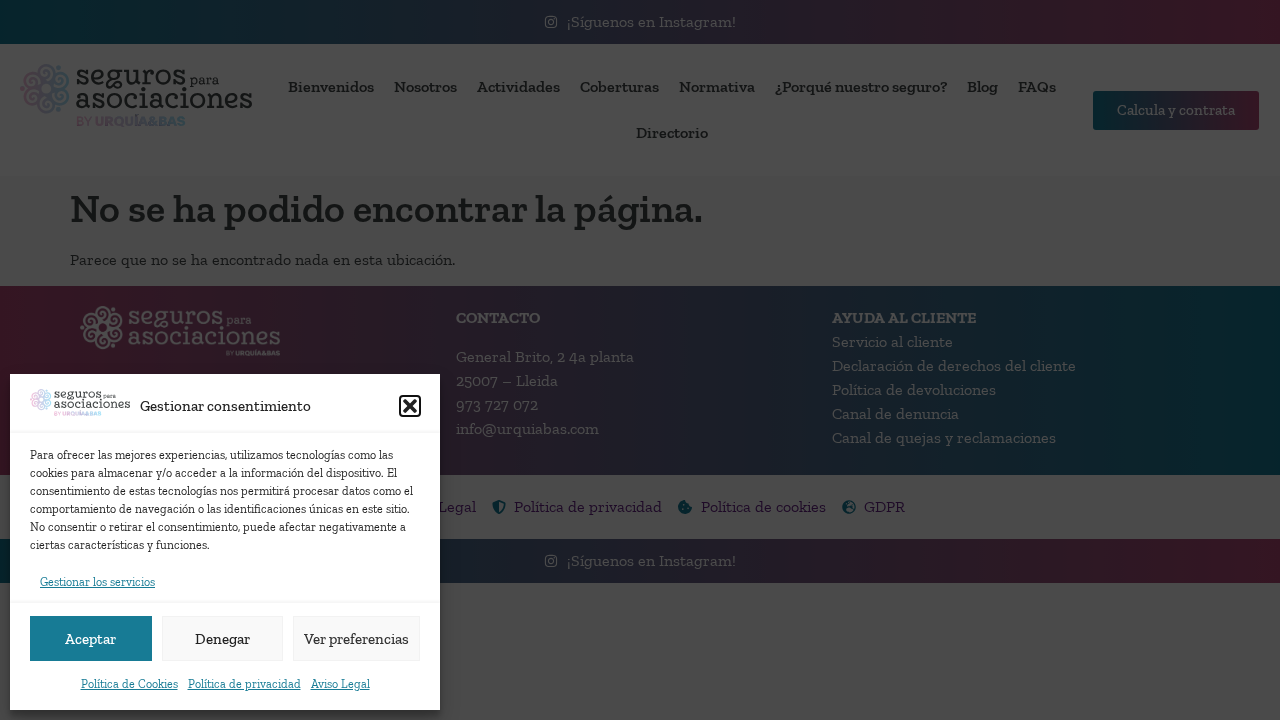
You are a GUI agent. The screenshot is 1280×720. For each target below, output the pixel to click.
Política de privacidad (244, 684)
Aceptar (90, 639)
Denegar (222, 639)
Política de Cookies (129, 684)
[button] (410, 406)
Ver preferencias (356, 639)
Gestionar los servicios (97, 582)
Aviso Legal (340, 684)
